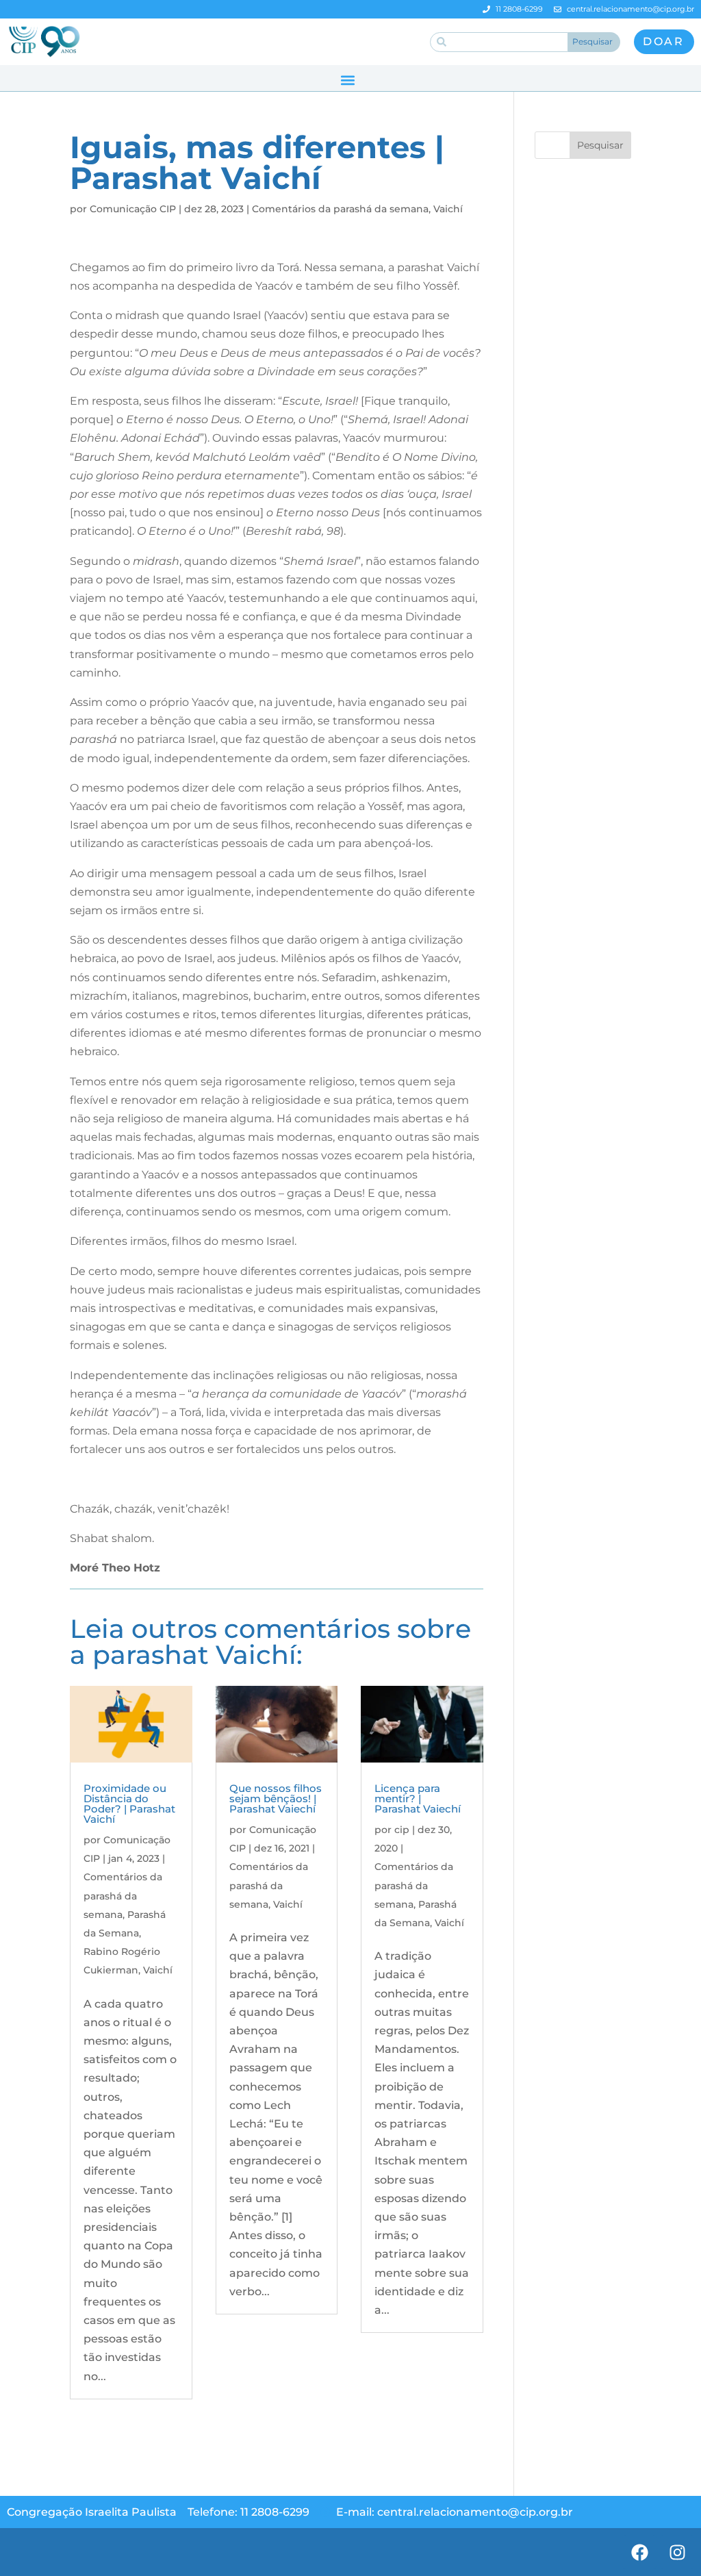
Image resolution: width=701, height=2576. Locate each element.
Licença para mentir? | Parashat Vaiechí (418, 1798)
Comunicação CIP (133, 209)
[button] (347, 80)
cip (402, 1830)
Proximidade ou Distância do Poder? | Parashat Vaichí (129, 1804)
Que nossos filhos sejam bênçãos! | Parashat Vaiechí (276, 1798)
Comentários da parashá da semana (340, 209)
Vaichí (448, 209)
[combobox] (499, 42)
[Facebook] (639, 2552)
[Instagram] (677, 2552)
